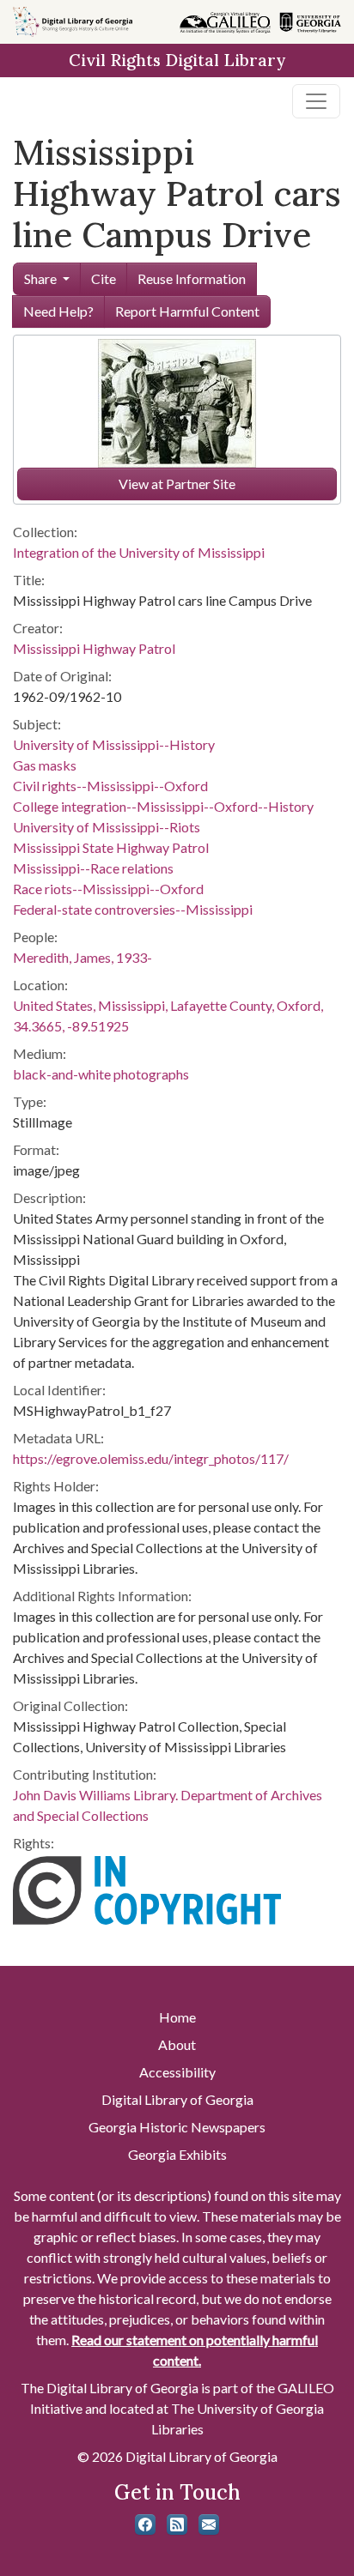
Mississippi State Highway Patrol (111, 847)
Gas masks (45, 765)
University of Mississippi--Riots (107, 827)
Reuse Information (192, 278)
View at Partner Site (177, 484)
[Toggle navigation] (316, 101)
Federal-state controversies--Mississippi (133, 909)
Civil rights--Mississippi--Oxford (110, 786)
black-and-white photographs (101, 1074)
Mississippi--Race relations (93, 868)
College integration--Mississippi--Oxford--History (163, 806)
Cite (104, 278)
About (177, 2044)
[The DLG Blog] (177, 2525)
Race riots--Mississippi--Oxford (108, 889)
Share (40, 278)
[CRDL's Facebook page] (145, 2525)
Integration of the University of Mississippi (139, 552)
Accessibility (177, 2072)
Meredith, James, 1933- (82, 957)
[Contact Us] (209, 2525)
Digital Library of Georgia (177, 2099)
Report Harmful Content (187, 311)
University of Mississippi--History (114, 744)
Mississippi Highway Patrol (94, 648)
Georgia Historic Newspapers (177, 2127)
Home (177, 2017)
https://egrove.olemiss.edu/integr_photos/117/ (151, 1458)
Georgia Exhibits (177, 2154)
